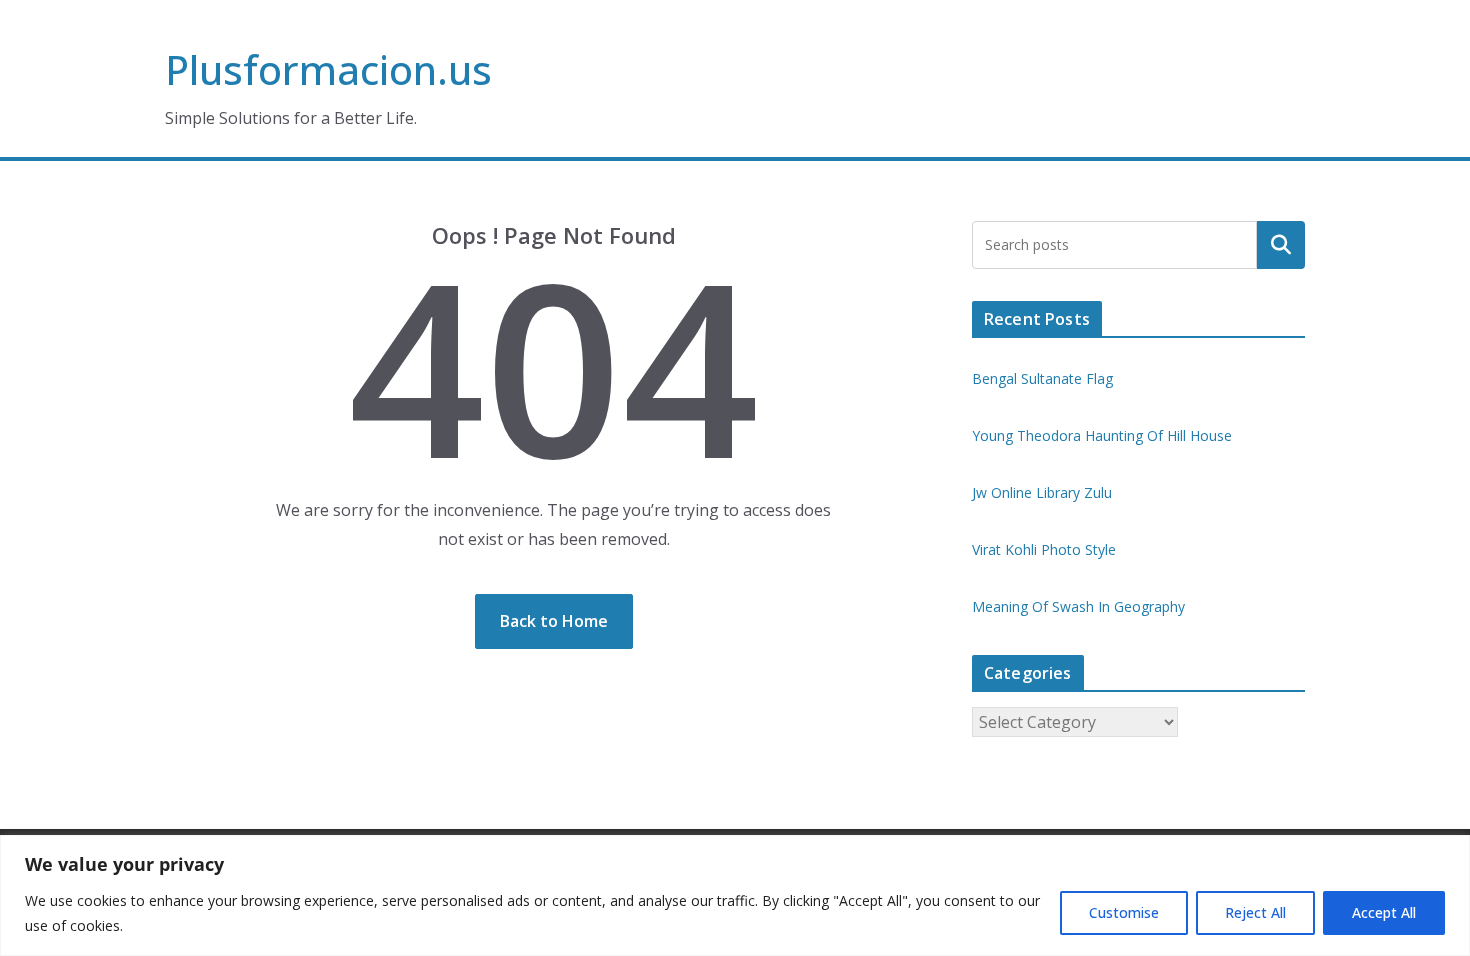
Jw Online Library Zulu (1042, 492)
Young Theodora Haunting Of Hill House (1102, 435)
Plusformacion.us (328, 69)
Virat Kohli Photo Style (1044, 549)
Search (1281, 245)
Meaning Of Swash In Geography (1078, 606)
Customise (1124, 912)
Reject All (1255, 912)
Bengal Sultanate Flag (1042, 378)
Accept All (1384, 912)
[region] (735, 895)
